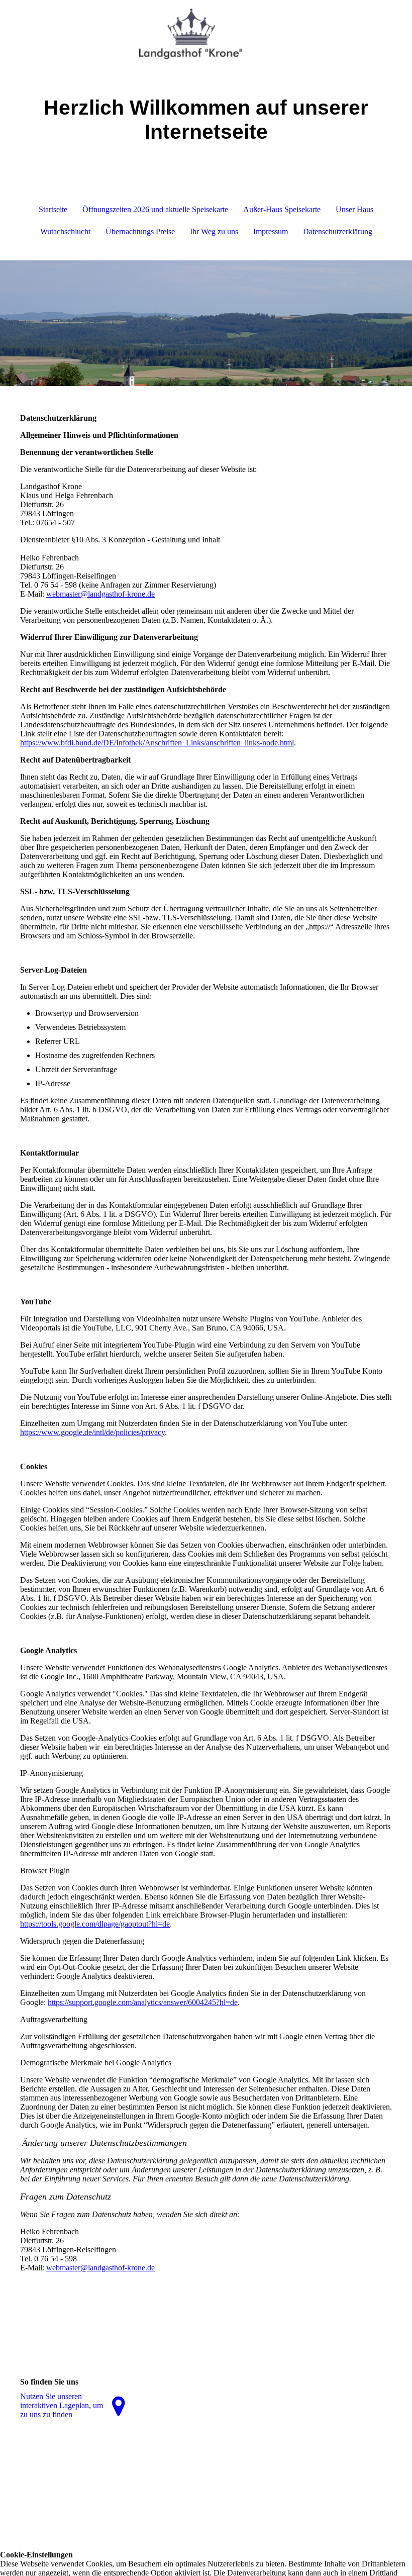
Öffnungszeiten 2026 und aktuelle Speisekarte (155, 209)
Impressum (271, 231)
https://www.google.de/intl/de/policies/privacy (92, 1432)
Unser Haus (354, 209)
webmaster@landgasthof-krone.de (100, 594)
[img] (206, 38)
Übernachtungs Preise (140, 231)
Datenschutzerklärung (338, 231)
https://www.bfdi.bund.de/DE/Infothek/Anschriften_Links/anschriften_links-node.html (157, 743)
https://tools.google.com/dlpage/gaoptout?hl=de (95, 1924)
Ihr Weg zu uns (214, 231)
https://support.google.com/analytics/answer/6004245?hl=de (143, 2002)
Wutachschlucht (65, 231)
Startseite (53, 209)
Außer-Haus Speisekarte (282, 209)
